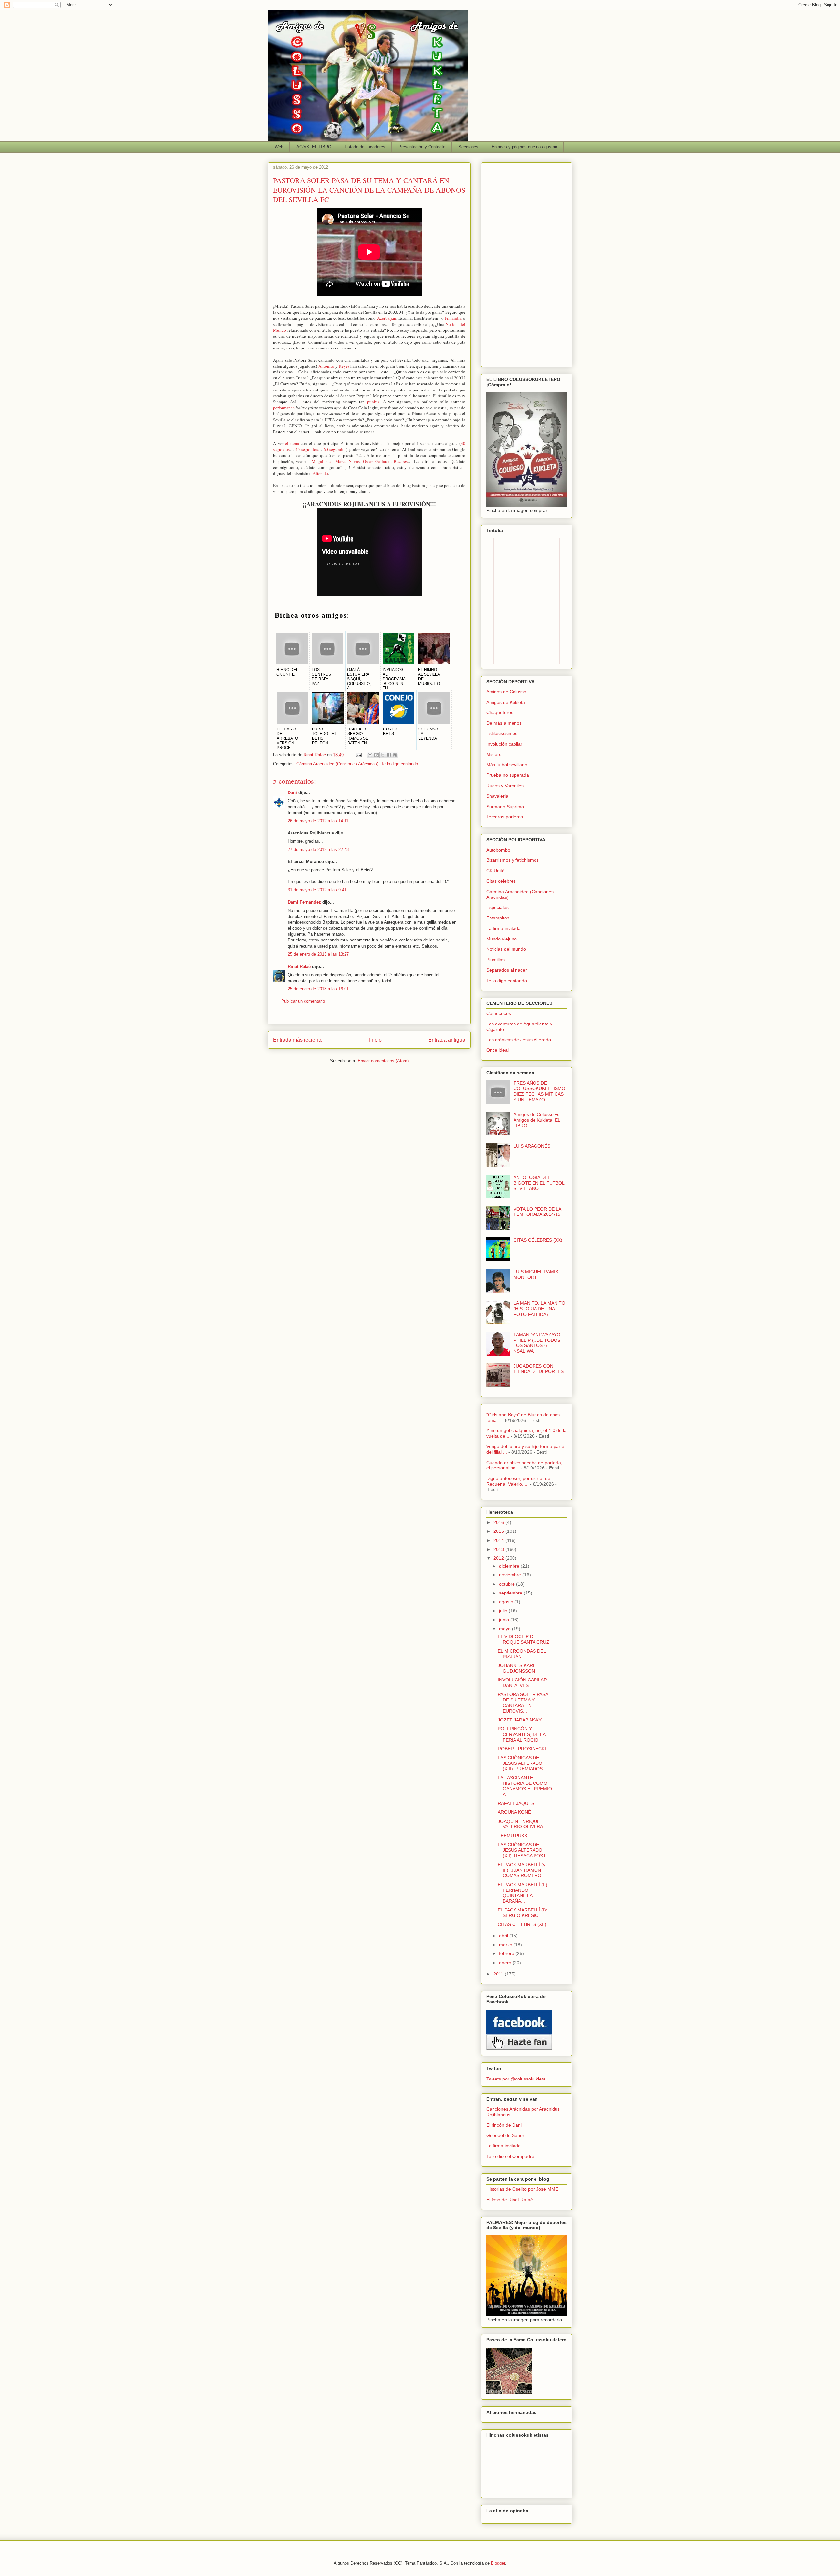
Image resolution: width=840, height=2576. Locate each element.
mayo (505, 1629)
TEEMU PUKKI (513, 1836)
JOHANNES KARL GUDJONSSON (516, 1668)
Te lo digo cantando (399, 764)
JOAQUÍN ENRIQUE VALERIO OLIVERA (520, 1824)
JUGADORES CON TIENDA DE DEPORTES (539, 1369)
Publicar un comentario (303, 1001)
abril (504, 1936)
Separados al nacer (507, 970)
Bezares (401, 461)
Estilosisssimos (502, 733)
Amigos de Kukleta (506, 702)
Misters (494, 754)
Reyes (344, 366)
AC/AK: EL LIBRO (314, 147)
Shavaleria (497, 796)
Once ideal (497, 1050)
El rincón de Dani (504, 2125)
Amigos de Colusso (506, 692)
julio (504, 1611)
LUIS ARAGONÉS (532, 1146)
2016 (499, 1522)
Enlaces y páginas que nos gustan (524, 147)
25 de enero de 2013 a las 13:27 (318, 954)
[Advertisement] (527, 264)
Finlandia (453, 318)
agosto (507, 1602)
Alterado (320, 473)
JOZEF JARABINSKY (520, 1720)
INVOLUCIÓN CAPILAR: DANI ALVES (523, 1683)
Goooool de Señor (505, 2135)
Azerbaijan (387, 318)
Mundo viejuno (502, 939)
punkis (373, 402)
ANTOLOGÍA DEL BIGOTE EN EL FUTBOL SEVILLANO (539, 1183)
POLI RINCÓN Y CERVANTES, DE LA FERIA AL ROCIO (522, 1734)
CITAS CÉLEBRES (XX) (538, 1240)
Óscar (368, 461)
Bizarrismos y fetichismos (513, 860)
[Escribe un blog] (376, 755)
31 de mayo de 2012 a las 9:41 (317, 890)
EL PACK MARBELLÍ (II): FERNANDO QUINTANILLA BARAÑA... (523, 1893)
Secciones (468, 147)
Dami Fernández (304, 902)
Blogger (498, 2563)
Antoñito (326, 366)
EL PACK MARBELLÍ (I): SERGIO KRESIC (523, 1913)
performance (284, 408)
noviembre (511, 1575)
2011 (499, 1974)
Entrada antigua (447, 1040)
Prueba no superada (508, 775)
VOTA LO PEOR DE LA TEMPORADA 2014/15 (537, 1212)
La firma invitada (504, 928)
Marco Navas (347, 461)
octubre (508, 1584)
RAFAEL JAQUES (516, 1803)
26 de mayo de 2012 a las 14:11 (318, 821)
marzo (506, 1945)
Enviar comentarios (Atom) (383, 1061)
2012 (499, 1558)
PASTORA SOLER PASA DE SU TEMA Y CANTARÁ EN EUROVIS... (523, 1702)
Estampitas (498, 918)
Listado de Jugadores (365, 147)
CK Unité (495, 871)
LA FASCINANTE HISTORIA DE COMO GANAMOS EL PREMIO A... (525, 1786)
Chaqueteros (500, 712)
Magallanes (322, 461)
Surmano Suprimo (505, 807)
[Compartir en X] (383, 755)
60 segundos (335, 449)
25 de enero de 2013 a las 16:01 (318, 989)
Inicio (375, 1040)
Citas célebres (501, 881)
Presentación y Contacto (422, 147)
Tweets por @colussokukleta (516, 2079)
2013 (499, 1549)
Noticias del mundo (506, 949)
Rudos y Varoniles (505, 786)
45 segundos (307, 449)
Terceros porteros (505, 817)
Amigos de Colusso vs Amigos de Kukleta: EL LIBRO (537, 1120)
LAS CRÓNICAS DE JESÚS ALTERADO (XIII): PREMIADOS (520, 1763)
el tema (292, 443)
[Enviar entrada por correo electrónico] (358, 755)
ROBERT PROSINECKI (522, 1749)
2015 (499, 1531)
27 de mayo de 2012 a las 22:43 (318, 849)
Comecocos (499, 1013)
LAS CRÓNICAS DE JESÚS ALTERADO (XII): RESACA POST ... (525, 1850)
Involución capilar (504, 744)
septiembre (511, 1593)
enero (506, 1963)
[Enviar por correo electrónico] (370, 755)
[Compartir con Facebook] (389, 755)
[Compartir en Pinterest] (395, 755)
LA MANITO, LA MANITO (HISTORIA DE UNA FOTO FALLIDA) (539, 1309)
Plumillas (495, 960)
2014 (499, 1540)
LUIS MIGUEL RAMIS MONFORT (536, 1274)
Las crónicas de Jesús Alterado (519, 1040)
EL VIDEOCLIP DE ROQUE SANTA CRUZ (524, 1639)
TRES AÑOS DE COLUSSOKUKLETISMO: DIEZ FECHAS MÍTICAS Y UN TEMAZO (540, 1091)
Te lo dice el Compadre (510, 2156)
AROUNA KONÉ (514, 1812)
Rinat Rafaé (315, 755)
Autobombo (498, 850)
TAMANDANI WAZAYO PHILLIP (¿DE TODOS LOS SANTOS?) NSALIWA (537, 1343)
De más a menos (504, 723)
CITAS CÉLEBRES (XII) (522, 1924)
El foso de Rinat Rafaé (510, 2200)
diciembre (510, 1566)
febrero (507, 1953)
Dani (292, 793)
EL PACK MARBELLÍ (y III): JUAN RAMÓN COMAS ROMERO (522, 1870)
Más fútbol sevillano (507, 765)
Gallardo (383, 461)
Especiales (497, 907)
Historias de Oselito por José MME (522, 2189)
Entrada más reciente (298, 1040)
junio (505, 1620)
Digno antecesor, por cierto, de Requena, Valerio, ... (518, 1481)
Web (279, 147)
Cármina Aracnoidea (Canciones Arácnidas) (337, 764)
